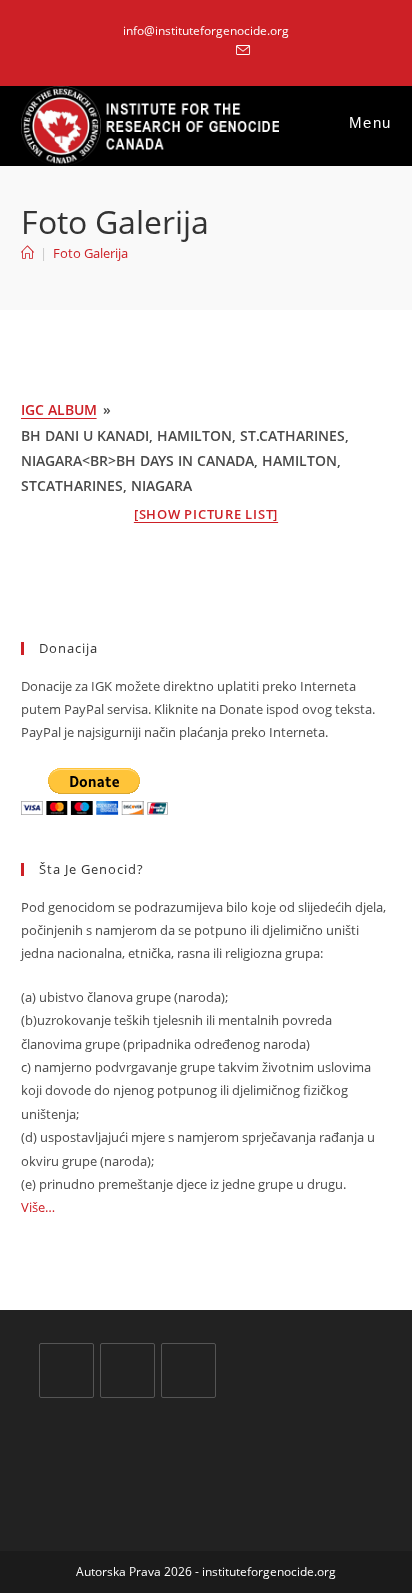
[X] (66, 1370)
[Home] (27, 253)
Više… (38, 1207)
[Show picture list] (206, 514)
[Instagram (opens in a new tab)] (218, 51)
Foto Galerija (90, 253)
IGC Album (59, 409)
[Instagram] (188, 1370)
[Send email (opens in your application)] (240, 51)
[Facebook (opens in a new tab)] (195, 51)
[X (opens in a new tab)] (172, 51)
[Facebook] (127, 1370)
